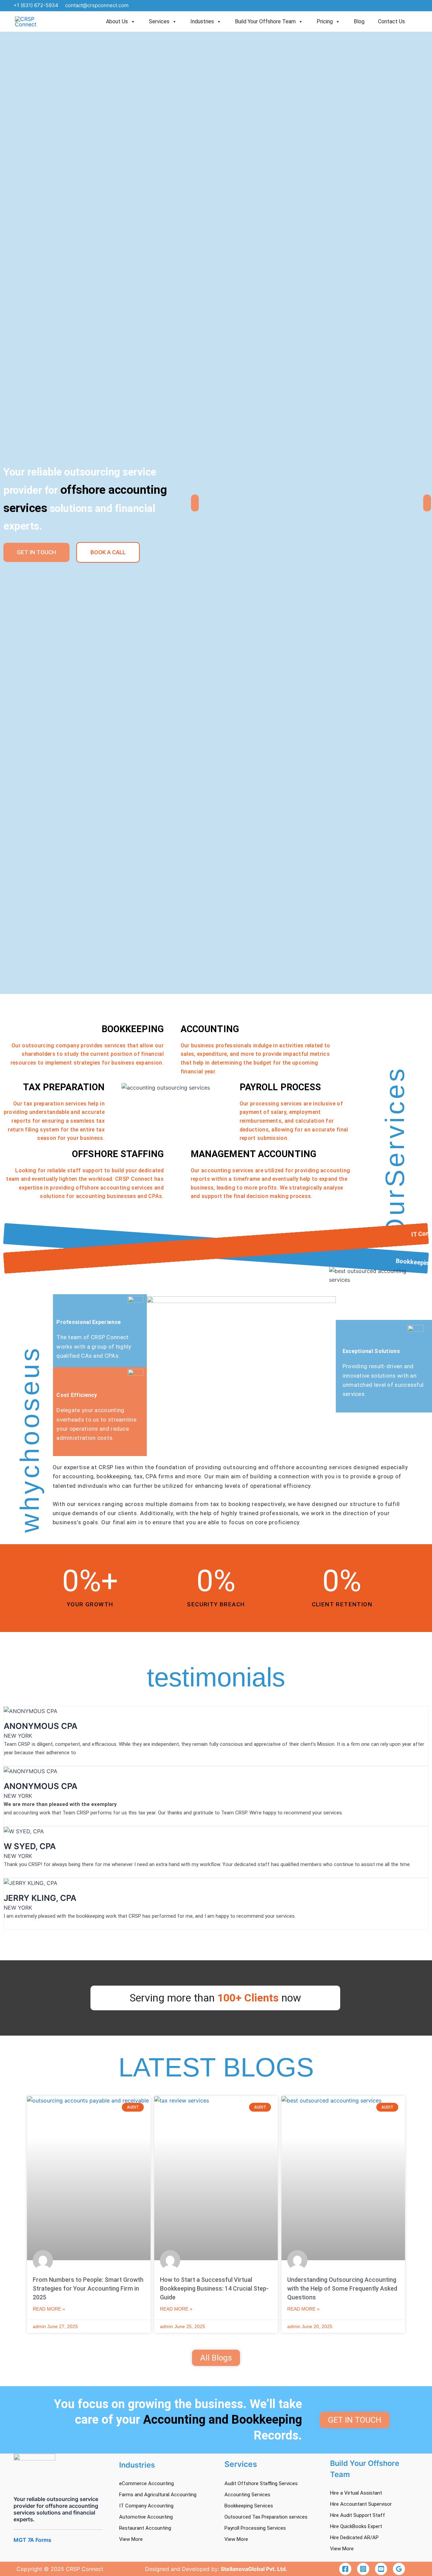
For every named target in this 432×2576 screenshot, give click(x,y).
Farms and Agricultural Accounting (158, 2495)
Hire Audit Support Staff (358, 2515)
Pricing (325, 21)
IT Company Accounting (146, 2506)
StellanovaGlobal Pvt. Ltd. (254, 2569)
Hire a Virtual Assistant (356, 2493)
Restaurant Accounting (145, 2528)
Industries (202, 21)
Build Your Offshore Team (265, 21)
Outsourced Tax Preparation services (266, 2517)
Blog (359, 21)
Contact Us (391, 21)
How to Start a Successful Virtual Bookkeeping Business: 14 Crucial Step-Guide (214, 2288)
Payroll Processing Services (255, 2528)
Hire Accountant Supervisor (361, 2504)
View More (131, 2539)
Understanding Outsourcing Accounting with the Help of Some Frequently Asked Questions (342, 2288)
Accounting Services (247, 2495)
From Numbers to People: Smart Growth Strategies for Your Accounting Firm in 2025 (88, 2288)
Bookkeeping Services (249, 2506)
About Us (117, 21)
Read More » (49, 2309)
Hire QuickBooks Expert (356, 2526)
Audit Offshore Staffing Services (261, 2483)
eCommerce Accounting (146, 2483)
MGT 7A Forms (32, 2540)
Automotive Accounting (146, 2517)
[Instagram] (363, 2569)
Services (159, 21)
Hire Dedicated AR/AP (354, 2537)
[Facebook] (345, 2569)
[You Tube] (381, 2569)
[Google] (399, 2569)
